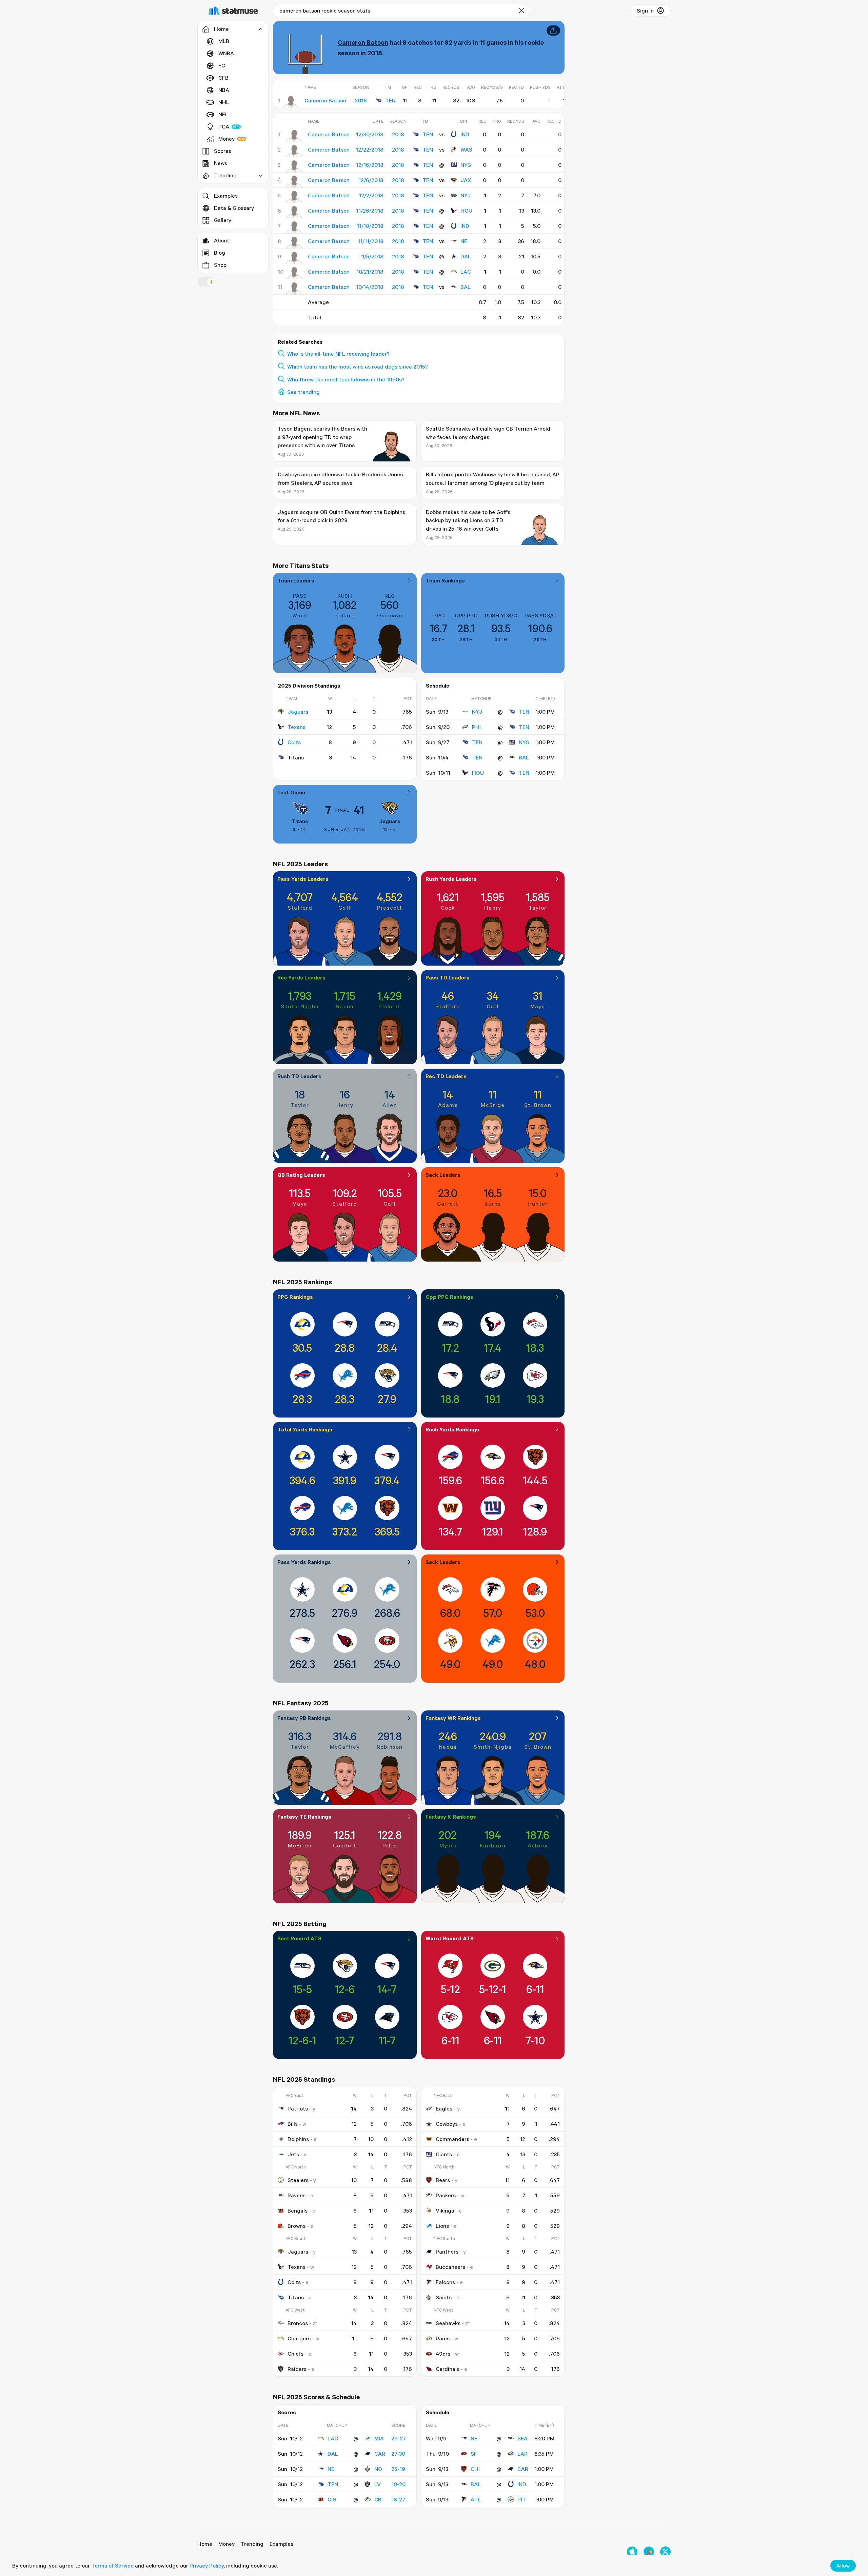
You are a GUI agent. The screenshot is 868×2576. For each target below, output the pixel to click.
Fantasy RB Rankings (304, 1718)
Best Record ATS (299, 1938)
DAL (466, 256)
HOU (466, 211)
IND (465, 134)
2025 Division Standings (309, 686)
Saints (444, 2297)
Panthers (447, 2252)
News (221, 163)
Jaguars (298, 712)
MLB (224, 41)
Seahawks (448, 2323)
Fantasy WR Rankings (453, 1718)
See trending (303, 392)
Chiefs (295, 2354)
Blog (220, 253)
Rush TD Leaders (299, 1076)
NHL (224, 102)
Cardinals (448, 2369)
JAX (466, 180)
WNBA (226, 53)
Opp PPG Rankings (449, 1297)
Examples (226, 196)
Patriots (298, 2108)
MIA (379, 2438)
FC (222, 65)
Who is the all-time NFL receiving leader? (338, 354)
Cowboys (447, 2124)
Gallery (223, 220)
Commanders (452, 2139)
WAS (466, 150)
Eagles (444, 2108)
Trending (252, 2544)
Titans (300, 821)
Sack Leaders (443, 1175)
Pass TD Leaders (448, 977)
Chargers (299, 2338)
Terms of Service (112, 2565)
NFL (223, 114)
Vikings (445, 2211)
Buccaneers (450, 2267)
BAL (466, 287)
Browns (297, 2226)
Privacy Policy (207, 2565)
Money (226, 139)
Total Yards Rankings (305, 1429)
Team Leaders (296, 580)
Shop (220, 265)
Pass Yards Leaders (303, 879)
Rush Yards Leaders (451, 879)
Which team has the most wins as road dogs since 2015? (358, 366)
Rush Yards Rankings (452, 1429)
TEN (390, 100)
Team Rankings (445, 580)
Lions (442, 2226)
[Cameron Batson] (291, 102)
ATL (476, 2499)
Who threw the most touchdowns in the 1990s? (346, 379)
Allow (843, 2565)
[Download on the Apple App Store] (632, 2552)
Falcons (445, 2282)
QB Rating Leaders (301, 1175)
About (222, 240)
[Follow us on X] (665, 2552)
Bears (443, 2180)
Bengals (298, 2211)
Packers (446, 2195)
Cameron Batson (363, 42)
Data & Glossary (234, 208)
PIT (522, 2499)
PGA (224, 126)
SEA (522, 2438)
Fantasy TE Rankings (304, 1817)
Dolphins (298, 2139)
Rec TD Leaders (446, 1076)
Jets (293, 2154)
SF (474, 2454)
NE (464, 241)
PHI (476, 727)
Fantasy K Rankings (451, 1817)
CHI (475, 2469)
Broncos (298, 2323)
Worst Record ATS (450, 1938)
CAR (380, 2454)
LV (378, 2484)
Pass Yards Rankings (304, 1562)
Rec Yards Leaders (301, 977)
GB (378, 2499)
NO (378, 2469)
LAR (522, 2454)
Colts (294, 742)
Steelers (298, 2180)
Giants (444, 2154)
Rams (443, 2338)
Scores (223, 151)
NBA (224, 90)
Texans (297, 727)
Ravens (297, 2195)
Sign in (645, 11)
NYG (466, 165)
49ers (443, 2354)
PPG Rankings (295, 1297)
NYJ (466, 195)
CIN (332, 2499)
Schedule (438, 686)
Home (205, 2544)
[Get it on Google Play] (649, 2552)
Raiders (297, 2369)
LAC (466, 272)
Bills (293, 2124)
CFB (223, 78)
